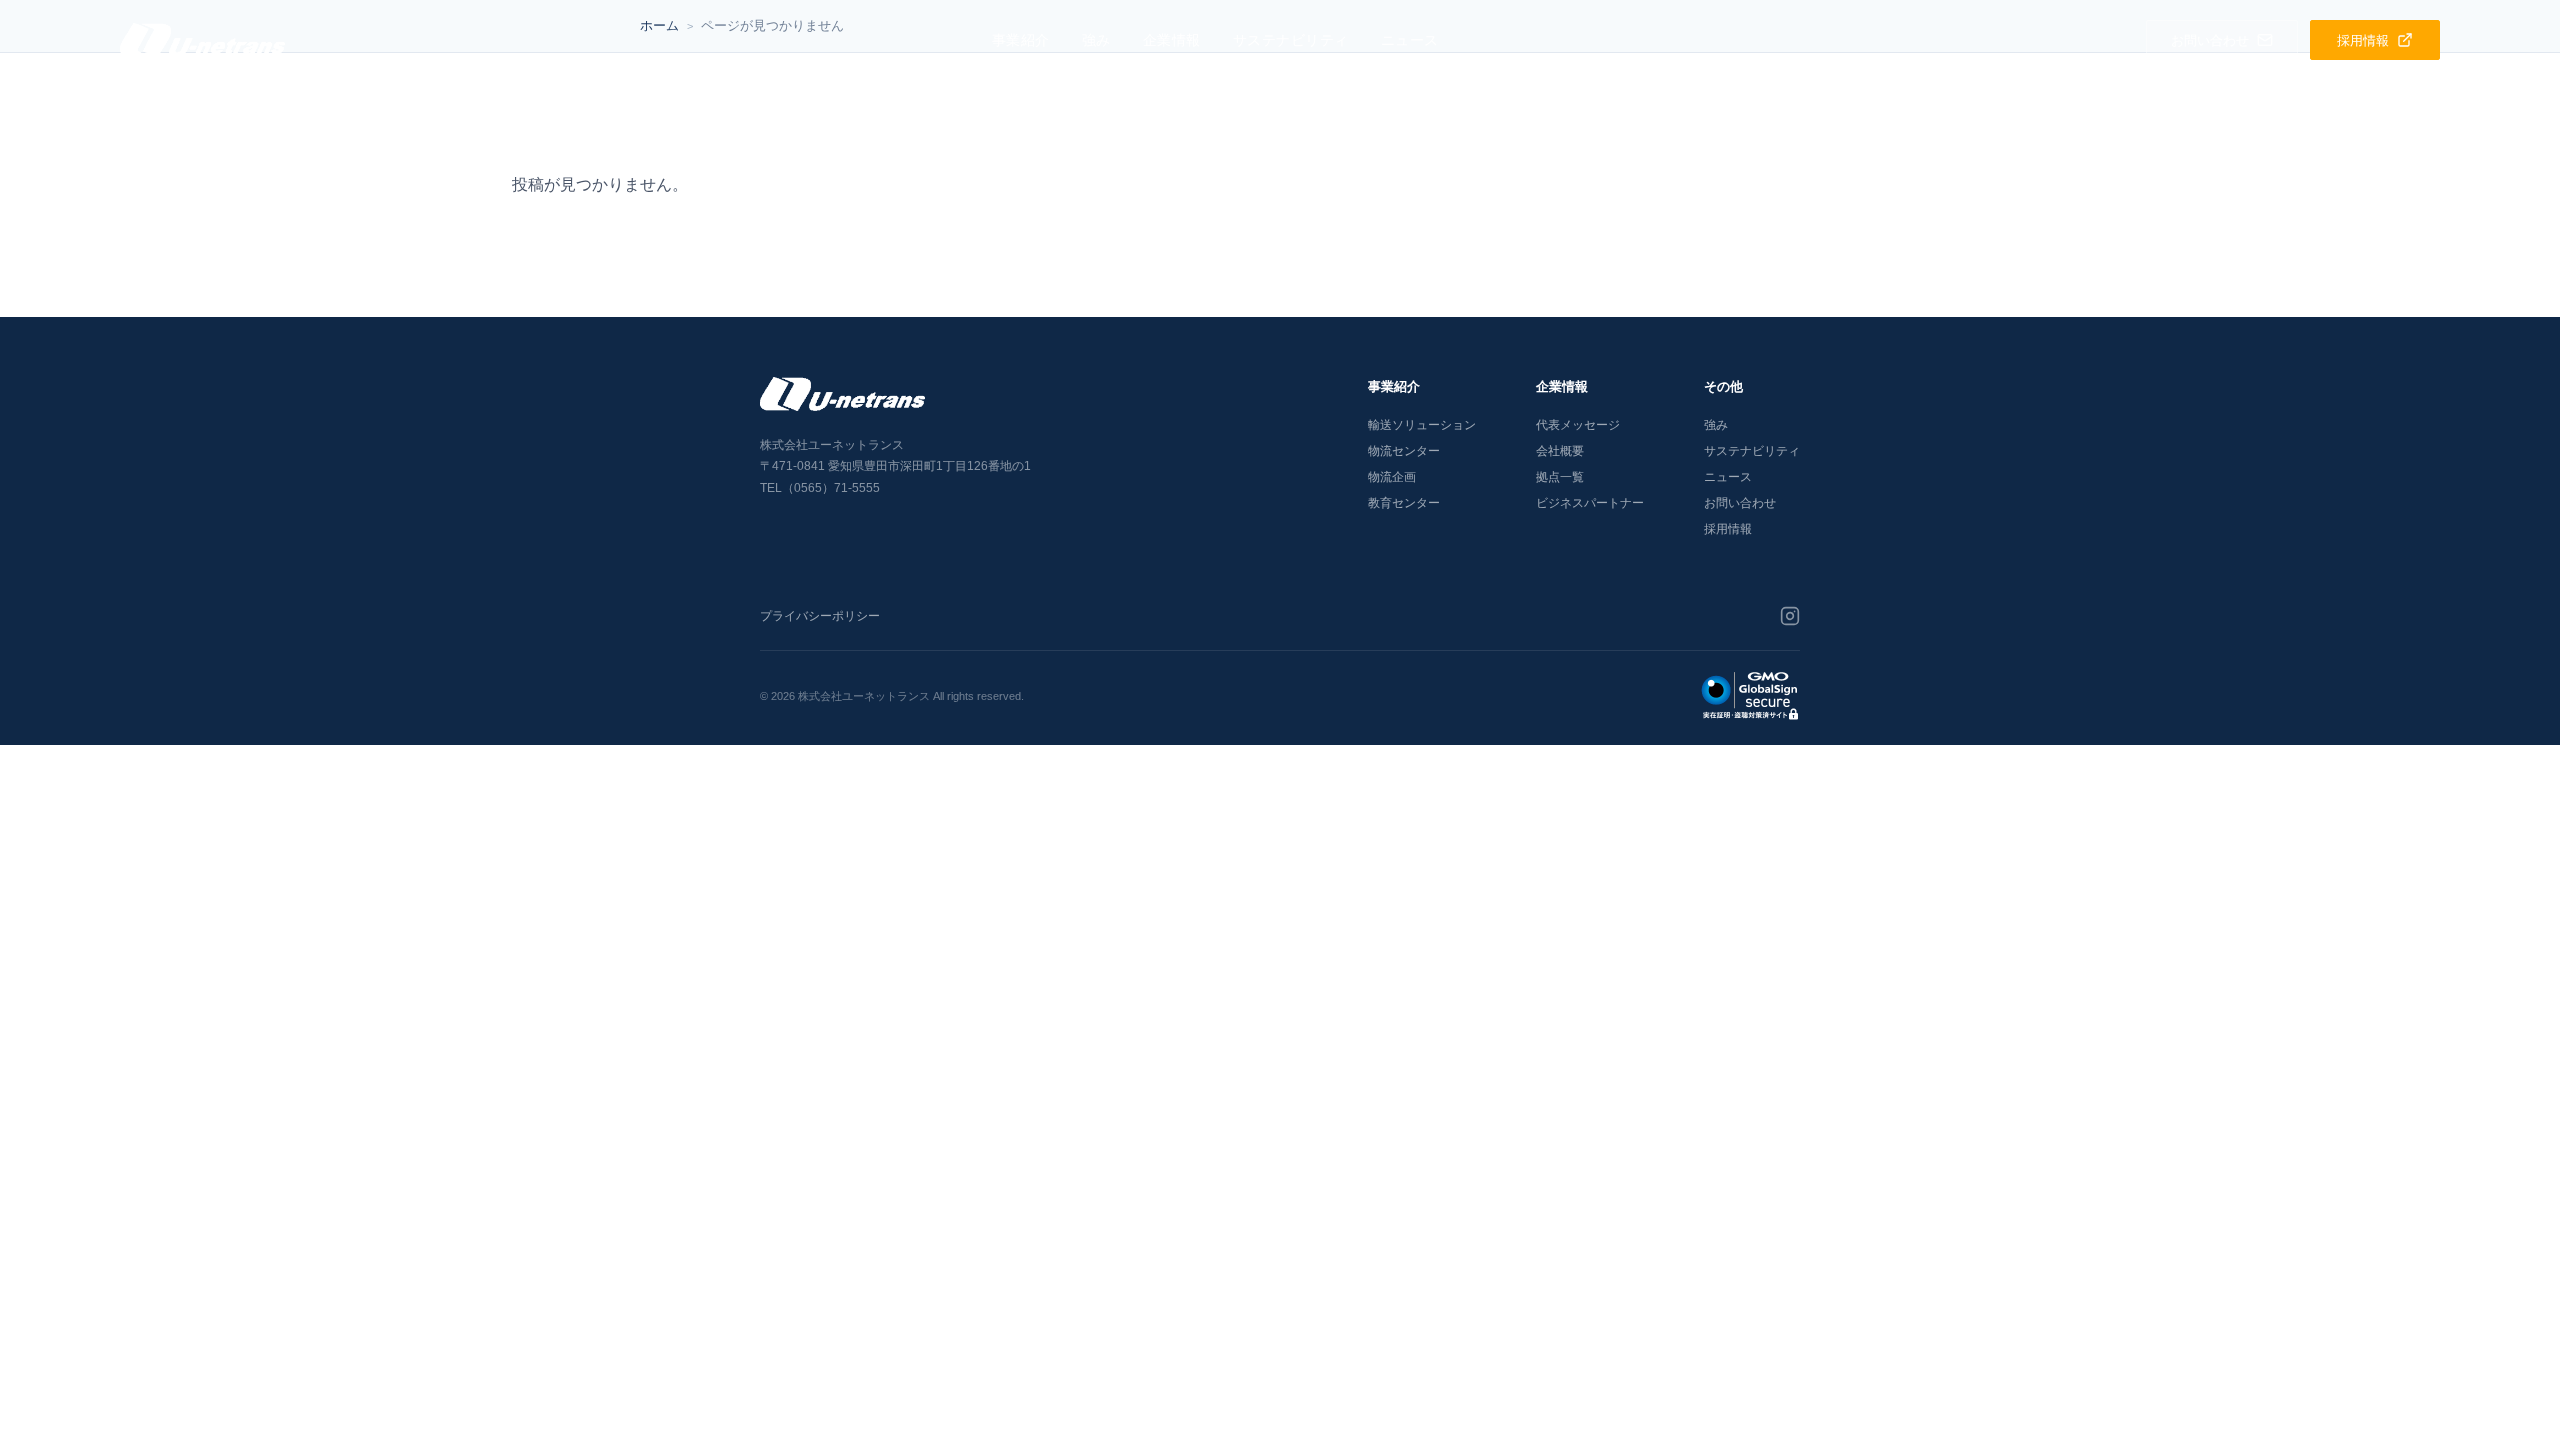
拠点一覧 (1560, 477)
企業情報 (1172, 40)
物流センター (1404, 451)
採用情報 (1728, 529)
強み (1096, 40)
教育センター (1404, 503)
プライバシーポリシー (820, 616)
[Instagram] (1790, 616)
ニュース (1410, 40)
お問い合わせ (1740, 503)
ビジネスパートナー (1590, 503)
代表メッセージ (1578, 425)
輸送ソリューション (1422, 425)
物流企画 (1392, 477)
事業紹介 (1021, 40)
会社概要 (1560, 451)
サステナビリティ (1291, 40)
